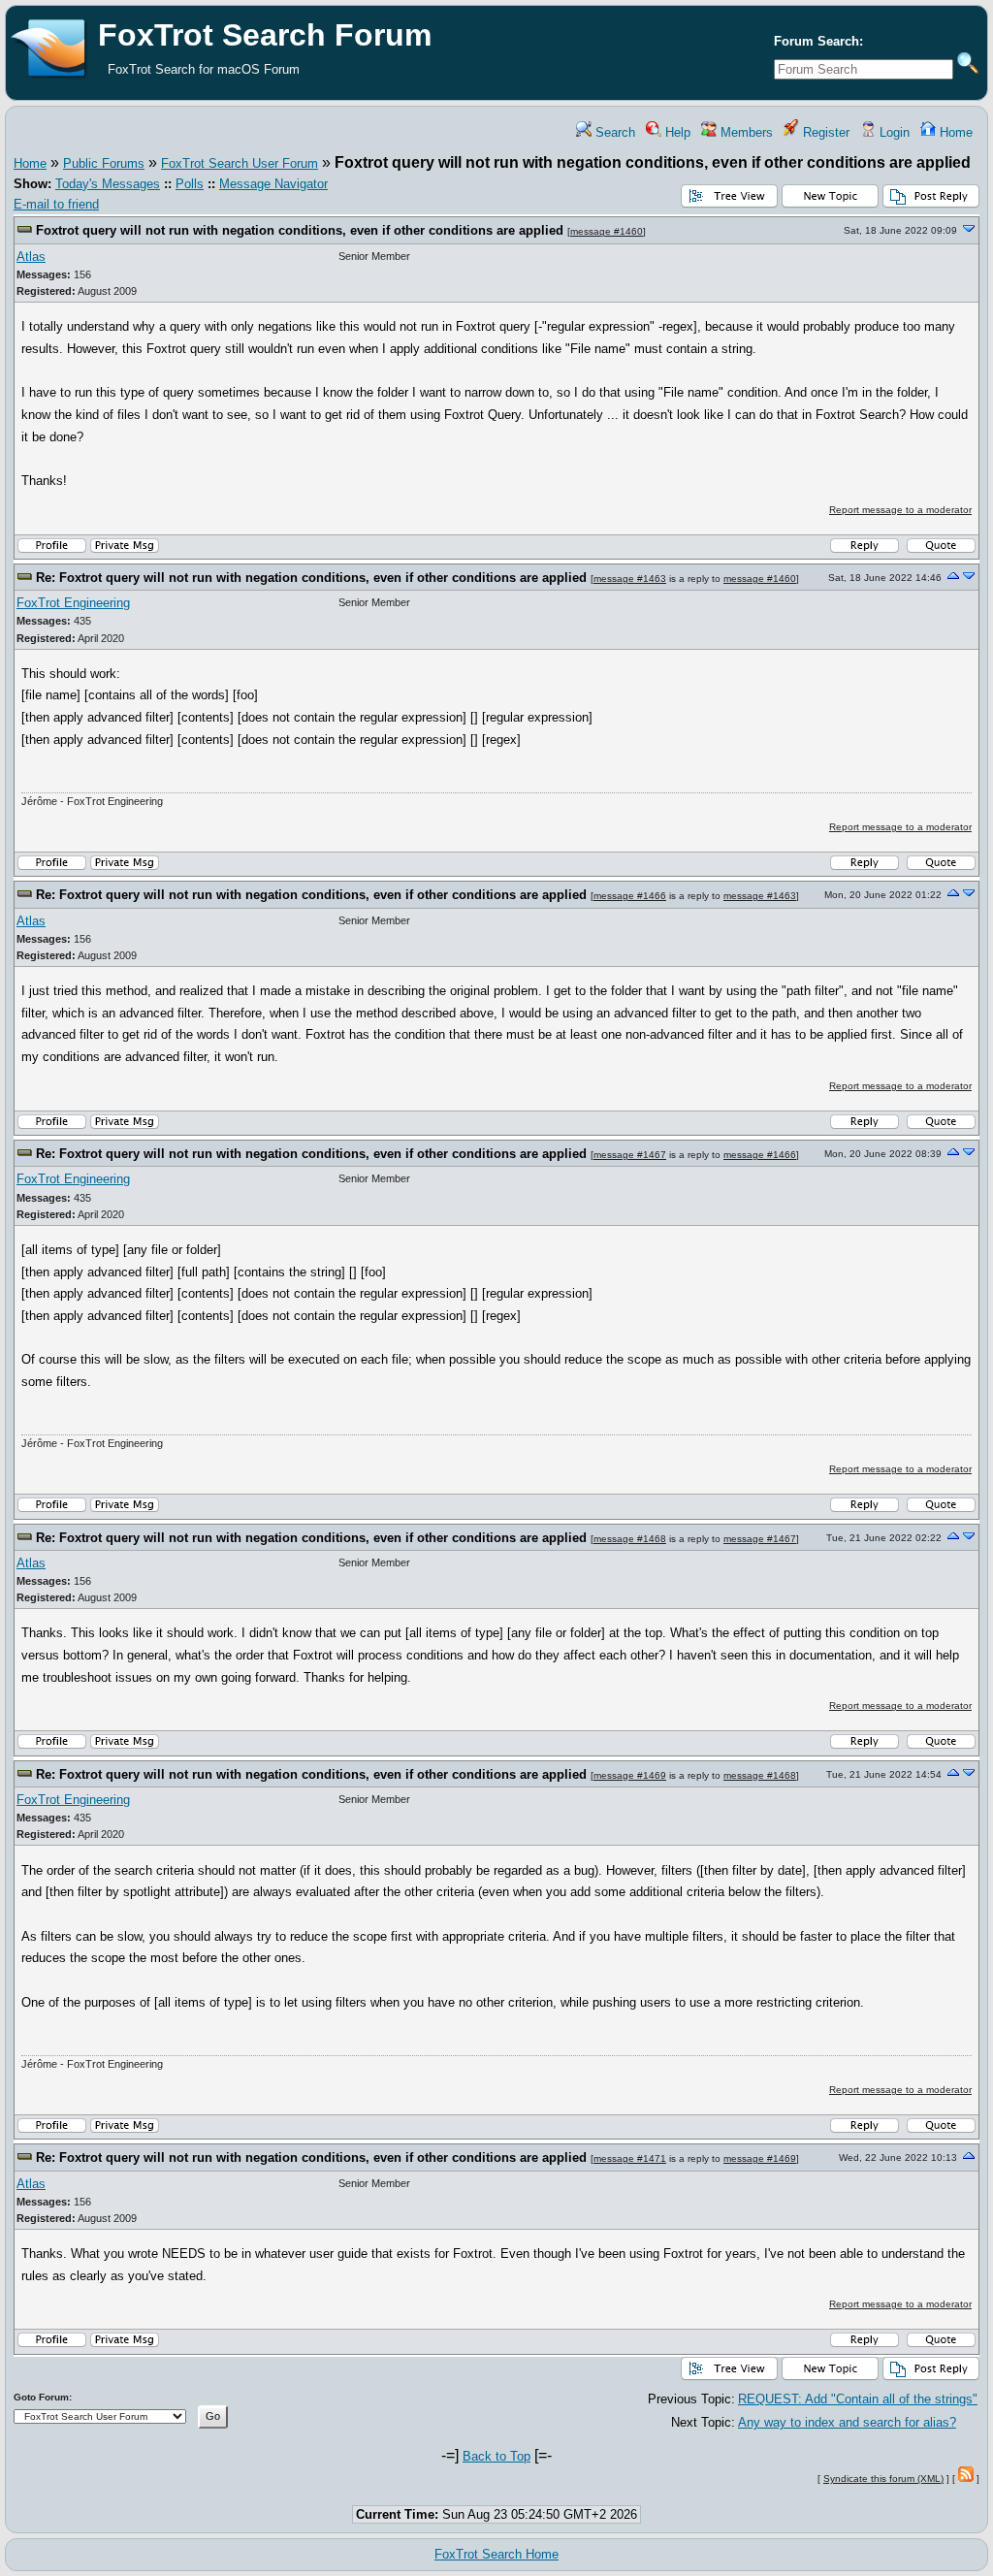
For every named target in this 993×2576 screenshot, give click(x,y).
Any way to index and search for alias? (847, 2422)
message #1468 (630, 1539)
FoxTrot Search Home (496, 2554)
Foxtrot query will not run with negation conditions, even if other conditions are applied (300, 230)
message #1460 (607, 231)
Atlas (31, 257)
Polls (190, 184)
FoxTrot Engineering (73, 603)
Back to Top (496, 2456)
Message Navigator (273, 184)
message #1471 (630, 2158)
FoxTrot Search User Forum (240, 163)
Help (676, 132)
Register (824, 132)
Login (893, 132)
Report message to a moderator (900, 510)
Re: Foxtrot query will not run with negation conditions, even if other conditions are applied (311, 578)
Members (745, 132)
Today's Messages (108, 184)
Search (613, 132)
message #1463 (630, 579)
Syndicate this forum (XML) (883, 2479)
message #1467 (630, 1155)
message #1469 (630, 1775)
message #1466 (630, 896)
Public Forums (104, 163)
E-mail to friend (56, 204)
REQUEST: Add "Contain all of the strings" (858, 2399)
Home (954, 132)
